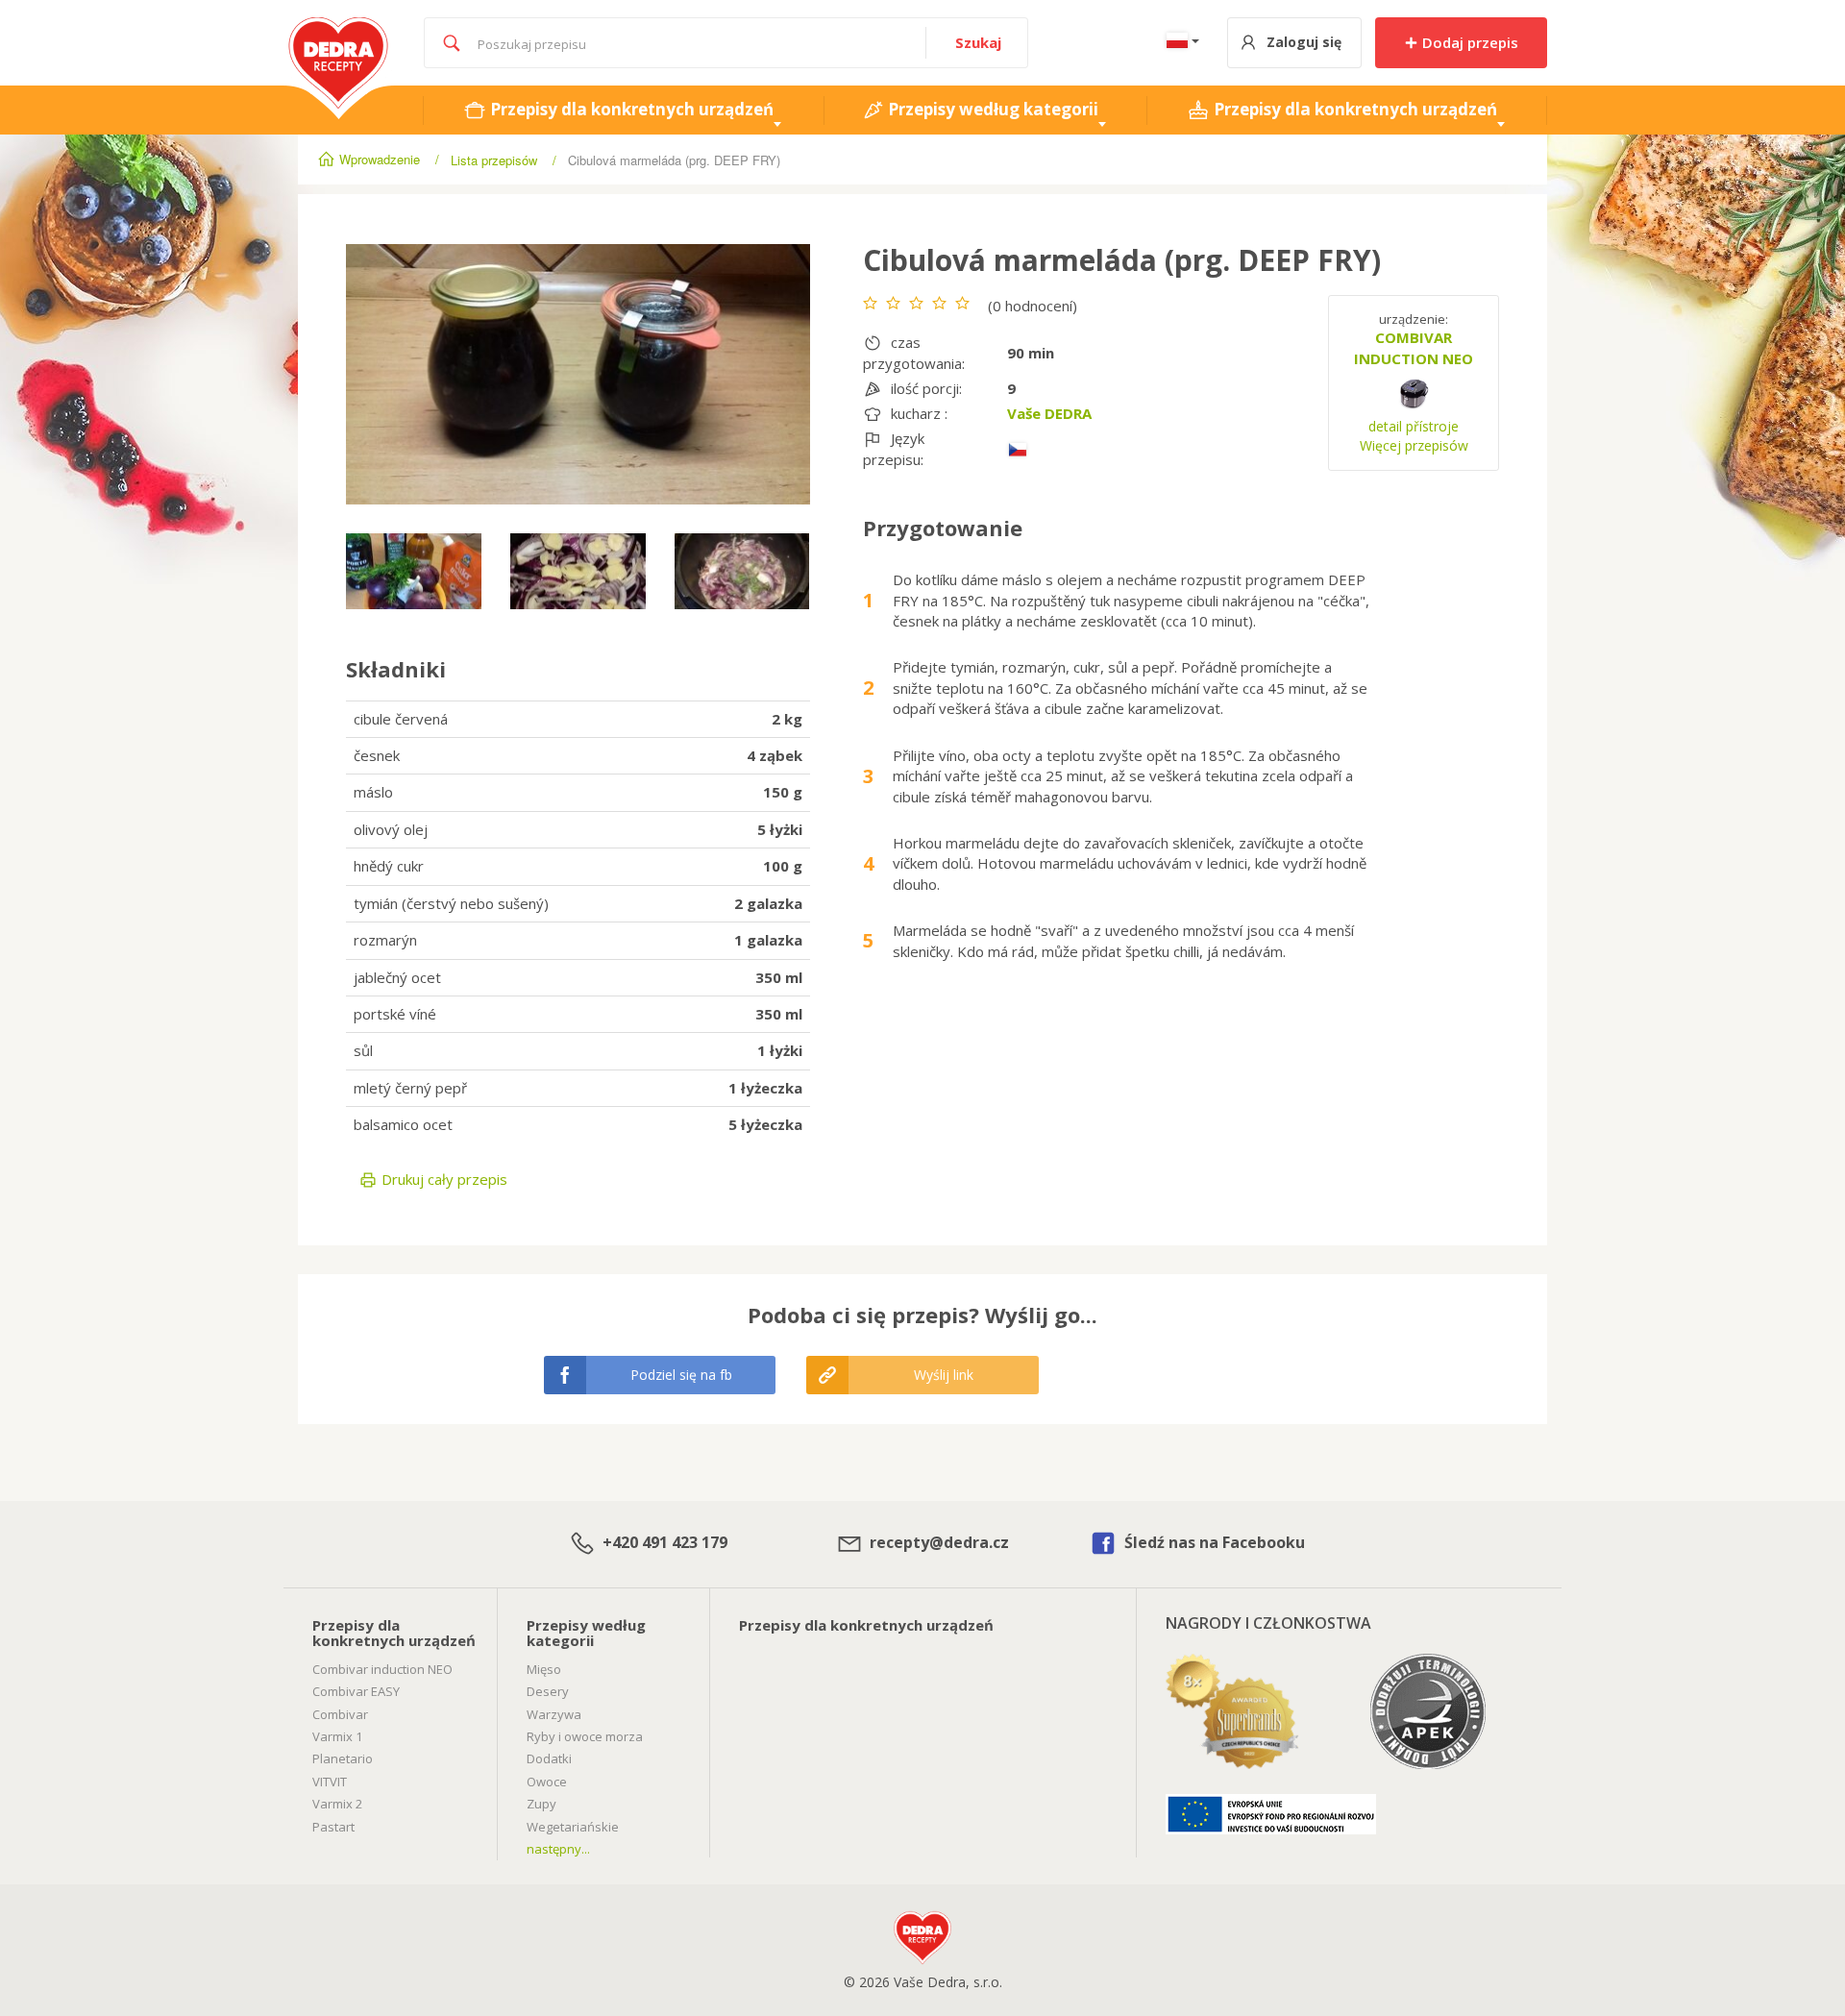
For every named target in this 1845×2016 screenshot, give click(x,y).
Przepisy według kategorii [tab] (991, 109)
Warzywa (554, 1714)
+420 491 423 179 (663, 1542)
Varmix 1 (337, 1736)
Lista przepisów (494, 160)
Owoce (547, 1782)
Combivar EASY (356, 1691)
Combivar (340, 1714)
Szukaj (978, 42)
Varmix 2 (337, 1804)
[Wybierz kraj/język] (1179, 43)
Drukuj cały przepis (443, 1179)
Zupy (541, 1804)
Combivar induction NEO (382, 1669)
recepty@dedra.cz (937, 1542)
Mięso (544, 1669)
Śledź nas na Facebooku (1213, 1542)
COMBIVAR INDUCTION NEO (1414, 347)
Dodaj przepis (1468, 42)
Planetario (343, 1758)
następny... (558, 1849)
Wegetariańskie (573, 1827)
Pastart (333, 1827)
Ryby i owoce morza (585, 1736)
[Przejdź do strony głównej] (339, 27)
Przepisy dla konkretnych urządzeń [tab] (630, 109)
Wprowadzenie (380, 159)
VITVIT (330, 1782)
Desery (548, 1691)
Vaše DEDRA (1049, 413)
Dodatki (549, 1758)
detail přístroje (1414, 426)
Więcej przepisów (1414, 445)
